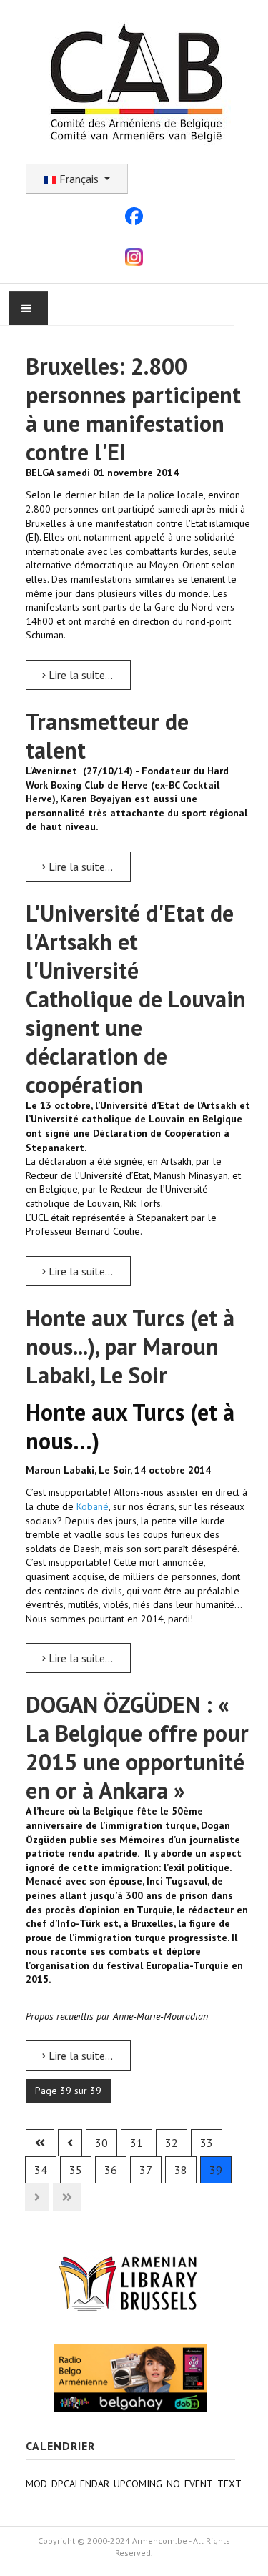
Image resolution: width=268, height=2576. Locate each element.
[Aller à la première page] (40, 2143)
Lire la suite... (79, 675)
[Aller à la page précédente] (70, 2143)
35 (76, 2170)
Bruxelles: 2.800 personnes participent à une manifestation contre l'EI (133, 409)
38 (181, 2170)
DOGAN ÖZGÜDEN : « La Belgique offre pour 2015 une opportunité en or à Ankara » (137, 1747)
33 (207, 2143)
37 (146, 2170)
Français (79, 179)
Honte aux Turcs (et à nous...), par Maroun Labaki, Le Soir (130, 1346)
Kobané (93, 1506)
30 (101, 2143)
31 (137, 2143)
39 (216, 2170)
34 (41, 2170)
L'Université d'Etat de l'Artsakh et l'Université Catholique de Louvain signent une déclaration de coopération (136, 999)
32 (172, 2143)
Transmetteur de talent (107, 736)
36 (111, 2170)
